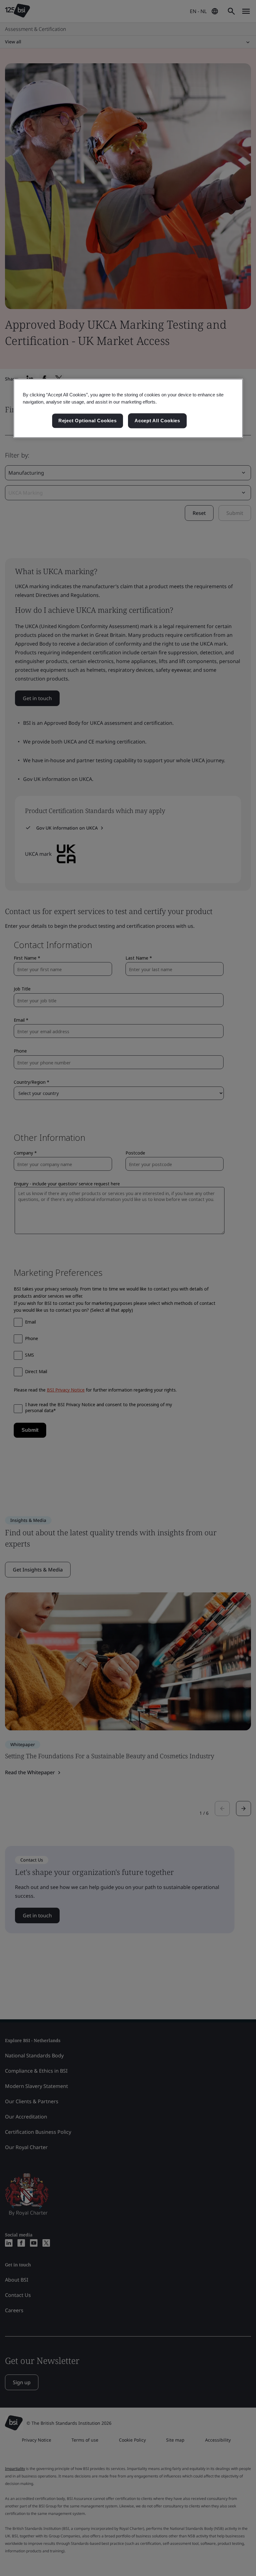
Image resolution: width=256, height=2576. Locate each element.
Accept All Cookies (157, 421)
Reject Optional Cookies (88, 421)
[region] (128, 408)
